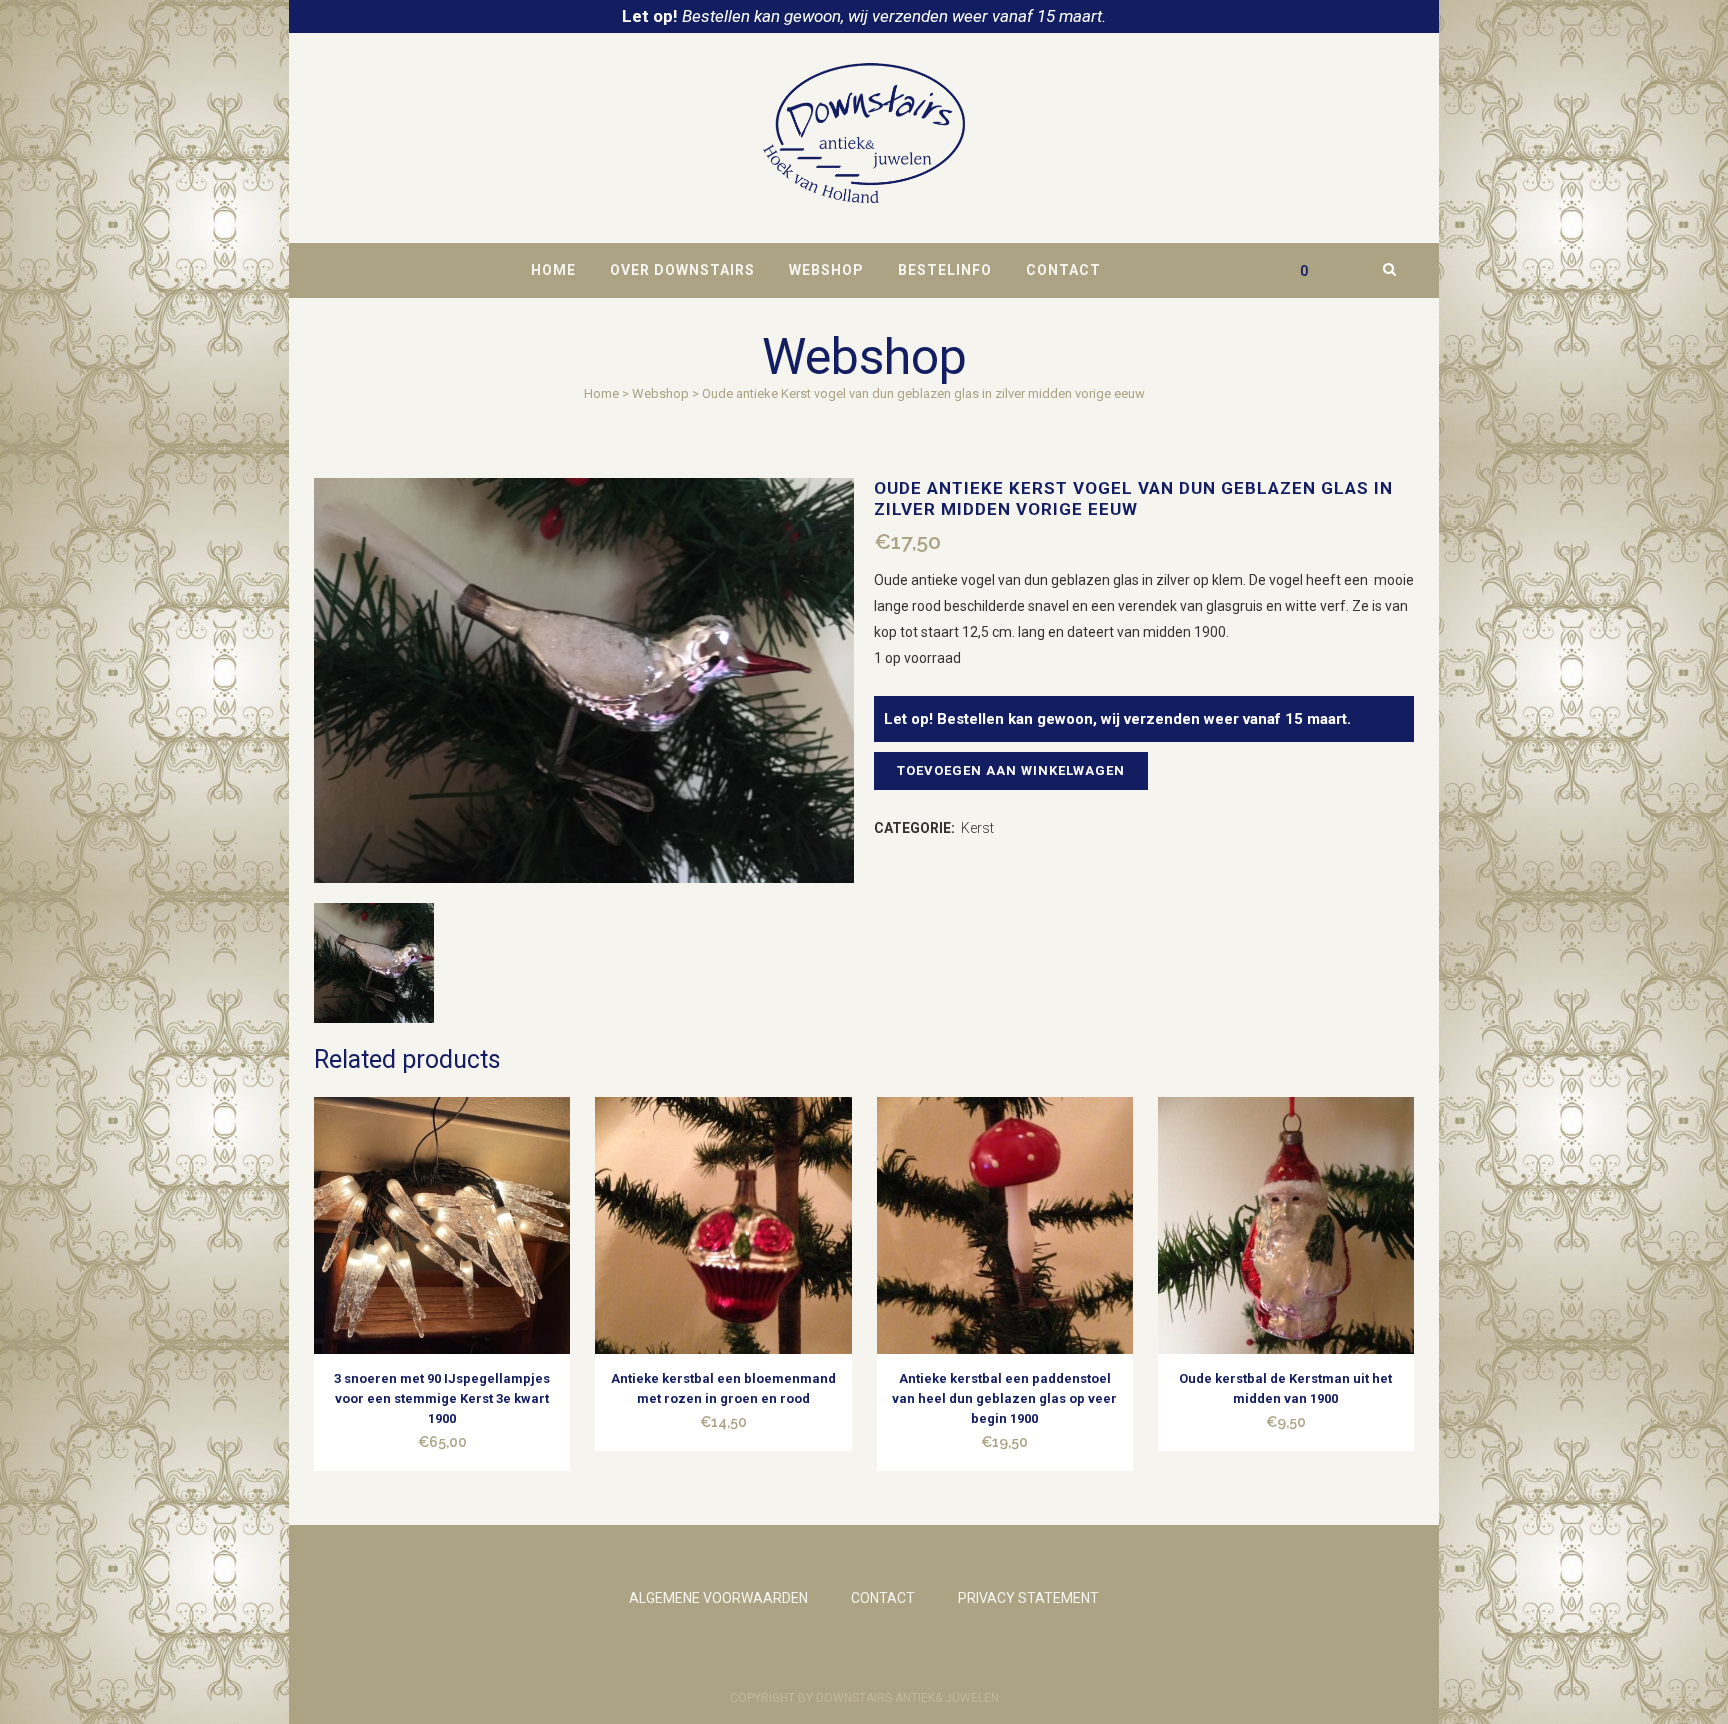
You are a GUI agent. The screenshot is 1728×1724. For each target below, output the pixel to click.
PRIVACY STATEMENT (1028, 1598)
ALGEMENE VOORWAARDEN (718, 1598)
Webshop (660, 393)
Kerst (977, 828)
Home (601, 393)
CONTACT (883, 1598)
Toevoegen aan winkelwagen (1011, 770)
